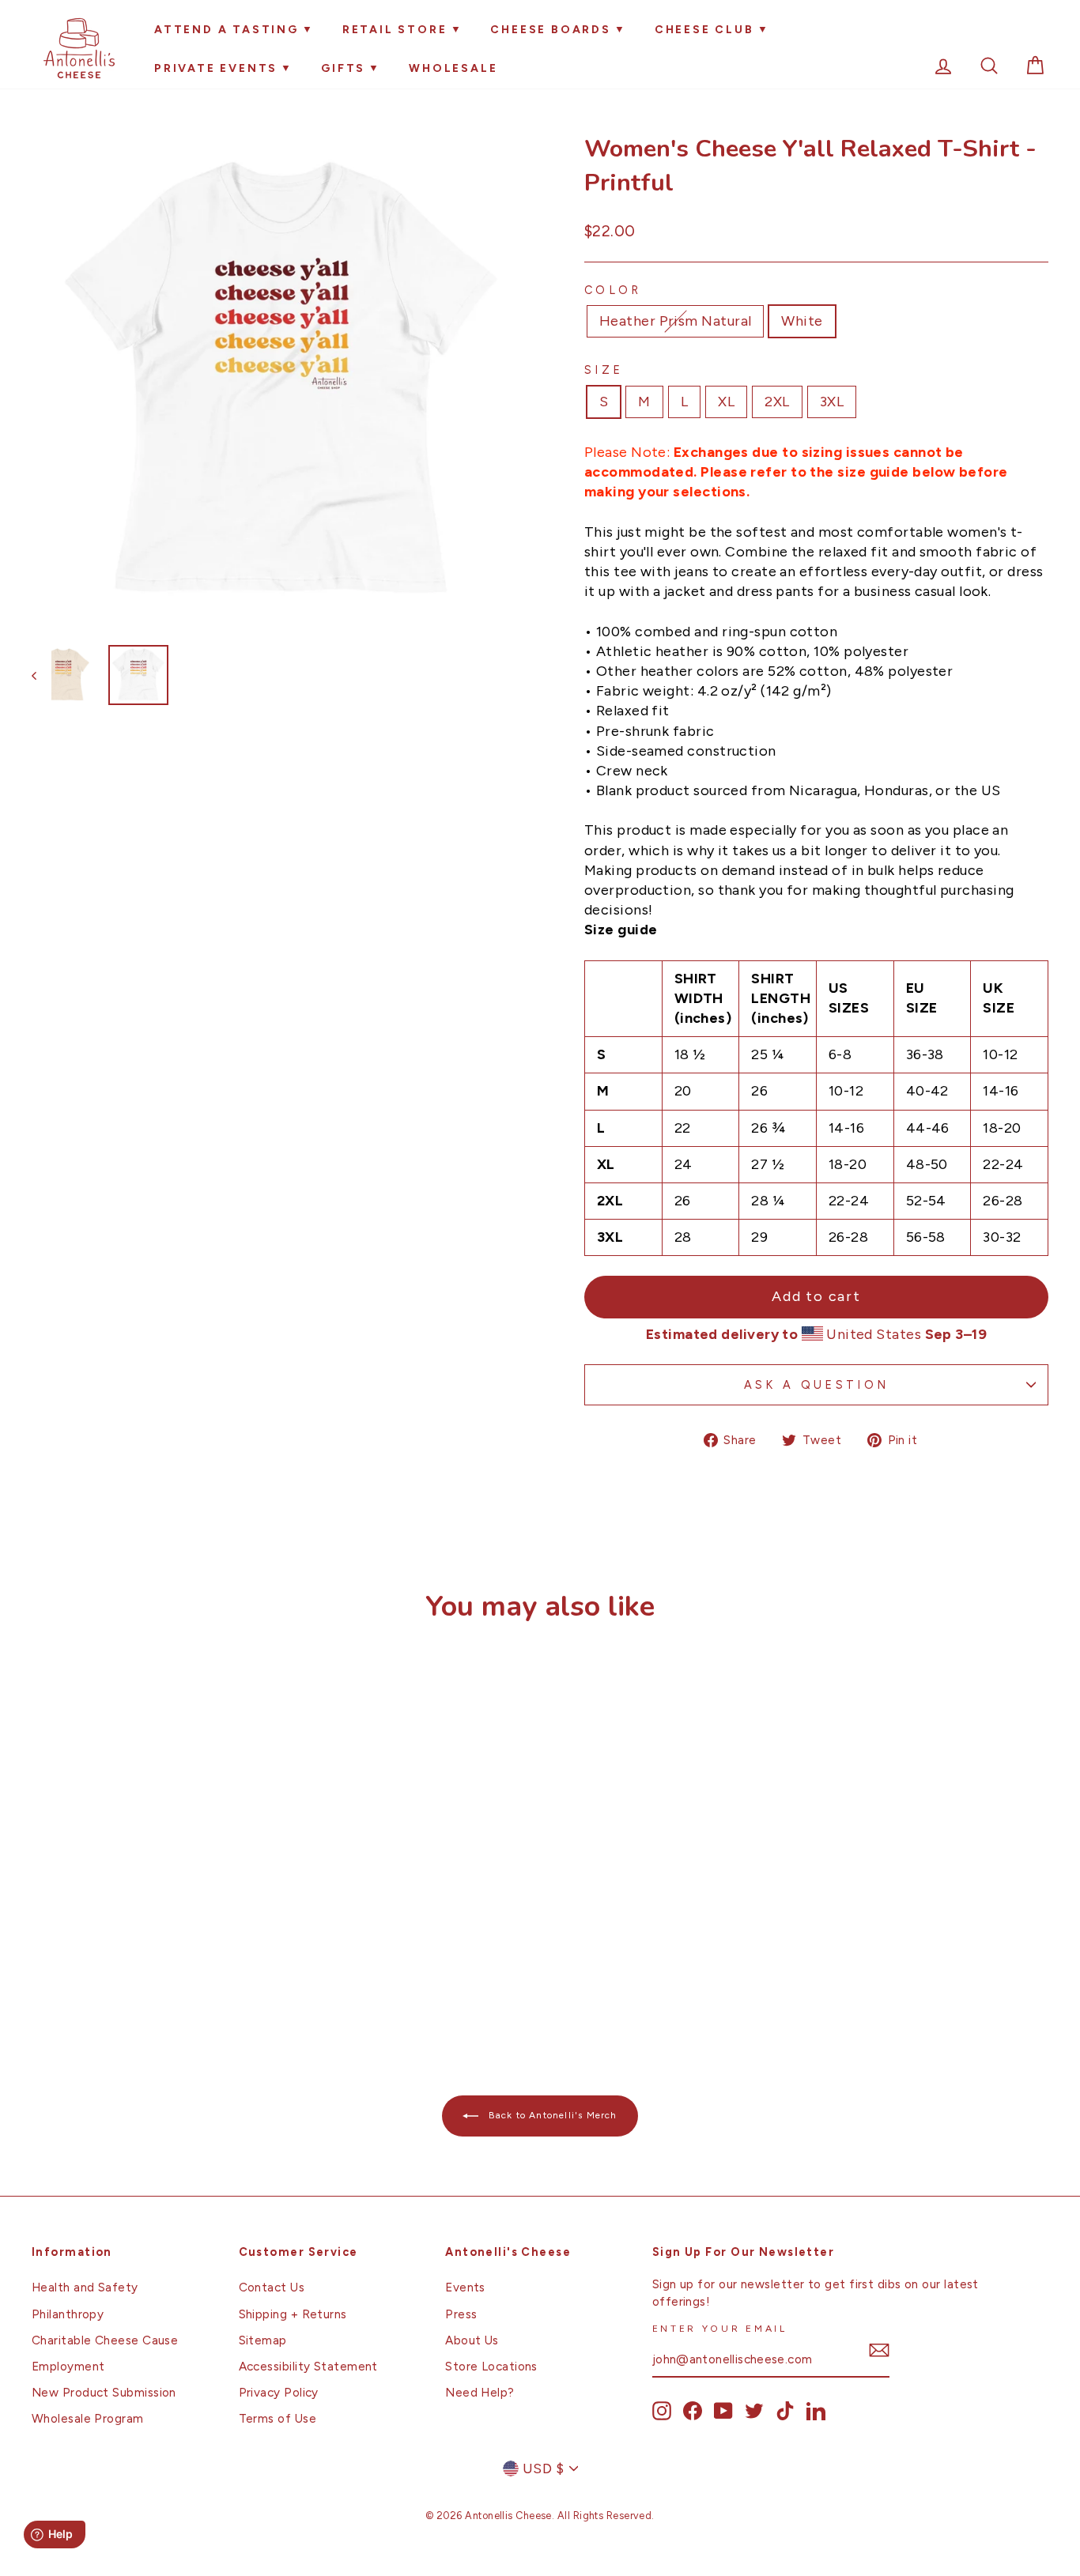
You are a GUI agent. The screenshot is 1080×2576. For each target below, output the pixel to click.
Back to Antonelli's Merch (551, 2115)
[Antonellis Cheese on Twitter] (754, 2411)
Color (613, 290)
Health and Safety (85, 2287)
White (802, 321)
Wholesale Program (88, 2418)
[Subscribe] (879, 2350)
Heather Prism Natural (675, 321)
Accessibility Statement (308, 2366)
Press (461, 2314)
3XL (832, 402)
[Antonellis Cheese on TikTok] (785, 2411)
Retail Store (395, 30)
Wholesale (453, 68)
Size (604, 370)
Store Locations (491, 2366)
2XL (777, 402)
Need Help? (480, 2392)
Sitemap (263, 2340)
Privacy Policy (279, 2392)
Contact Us (272, 2287)
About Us (472, 2340)
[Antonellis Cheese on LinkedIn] (816, 2411)
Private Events (216, 68)
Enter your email (720, 2328)
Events (465, 2287)
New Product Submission (104, 2392)
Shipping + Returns (293, 2314)
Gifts (343, 68)
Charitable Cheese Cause (105, 2340)
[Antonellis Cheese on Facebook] (693, 2411)
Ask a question (816, 1385)
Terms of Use (278, 2418)
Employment (68, 2366)
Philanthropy (68, 2314)
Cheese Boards (550, 30)
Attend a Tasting (227, 30)
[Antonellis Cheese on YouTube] (723, 2411)
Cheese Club (704, 30)
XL (726, 402)
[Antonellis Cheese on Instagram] (662, 2411)
